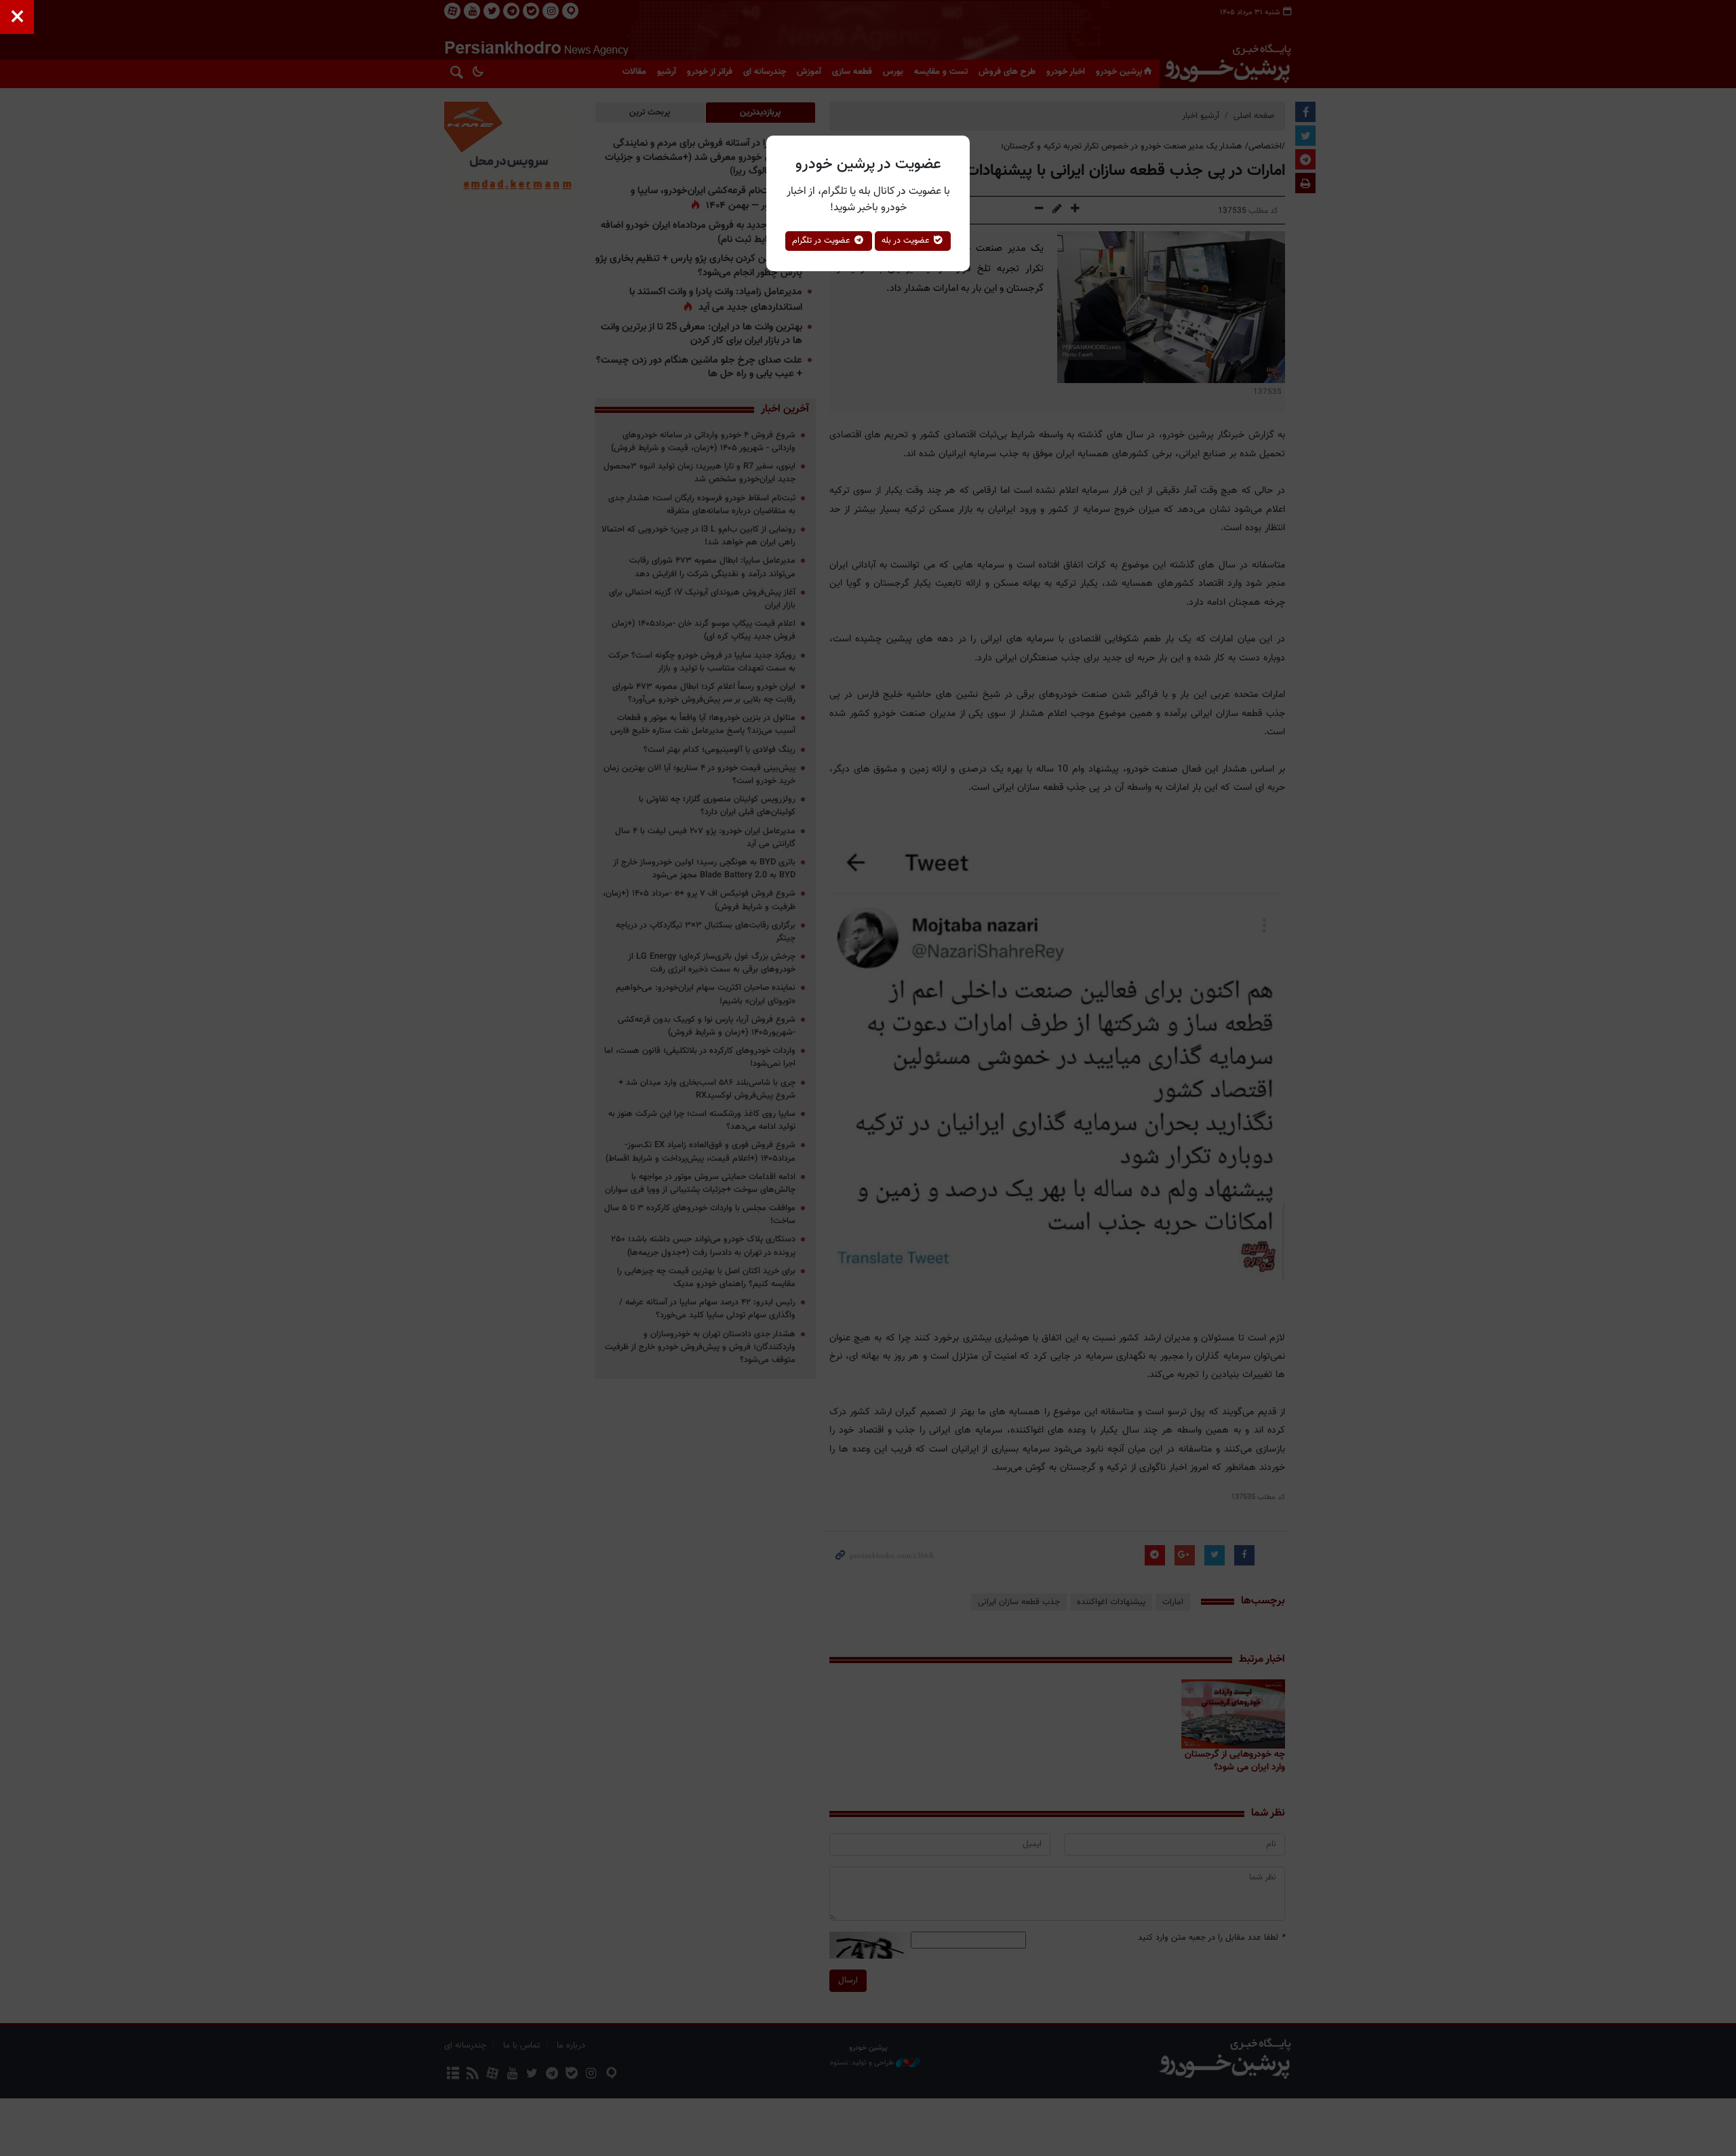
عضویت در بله (907, 241)
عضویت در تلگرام (823, 241)
